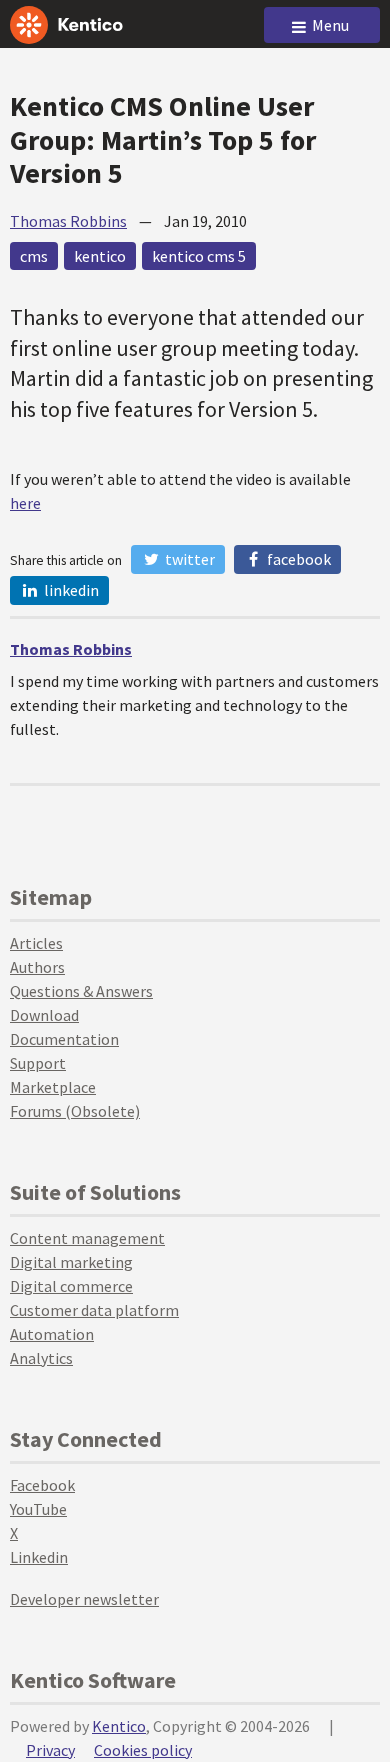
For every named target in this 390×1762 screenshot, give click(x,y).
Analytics (41, 1358)
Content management (87, 1238)
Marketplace (53, 1087)
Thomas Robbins (68, 221)
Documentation (64, 1039)
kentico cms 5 (199, 256)
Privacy (50, 1750)
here (25, 503)
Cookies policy (143, 1750)
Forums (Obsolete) (75, 1111)
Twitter (188, 559)
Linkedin (39, 1557)
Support (38, 1063)
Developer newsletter (84, 1599)
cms (34, 256)
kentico (100, 256)
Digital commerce (71, 1286)
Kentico (119, 1726)
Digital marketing (71, 1262)
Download (44, 1015)
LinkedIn (70, 590)
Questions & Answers (81, 991)
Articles (36, 943)
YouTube (38, 1509)
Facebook (297, 559)
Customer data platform (94, 1310)
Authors (37, 967)
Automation (52, 1334)
